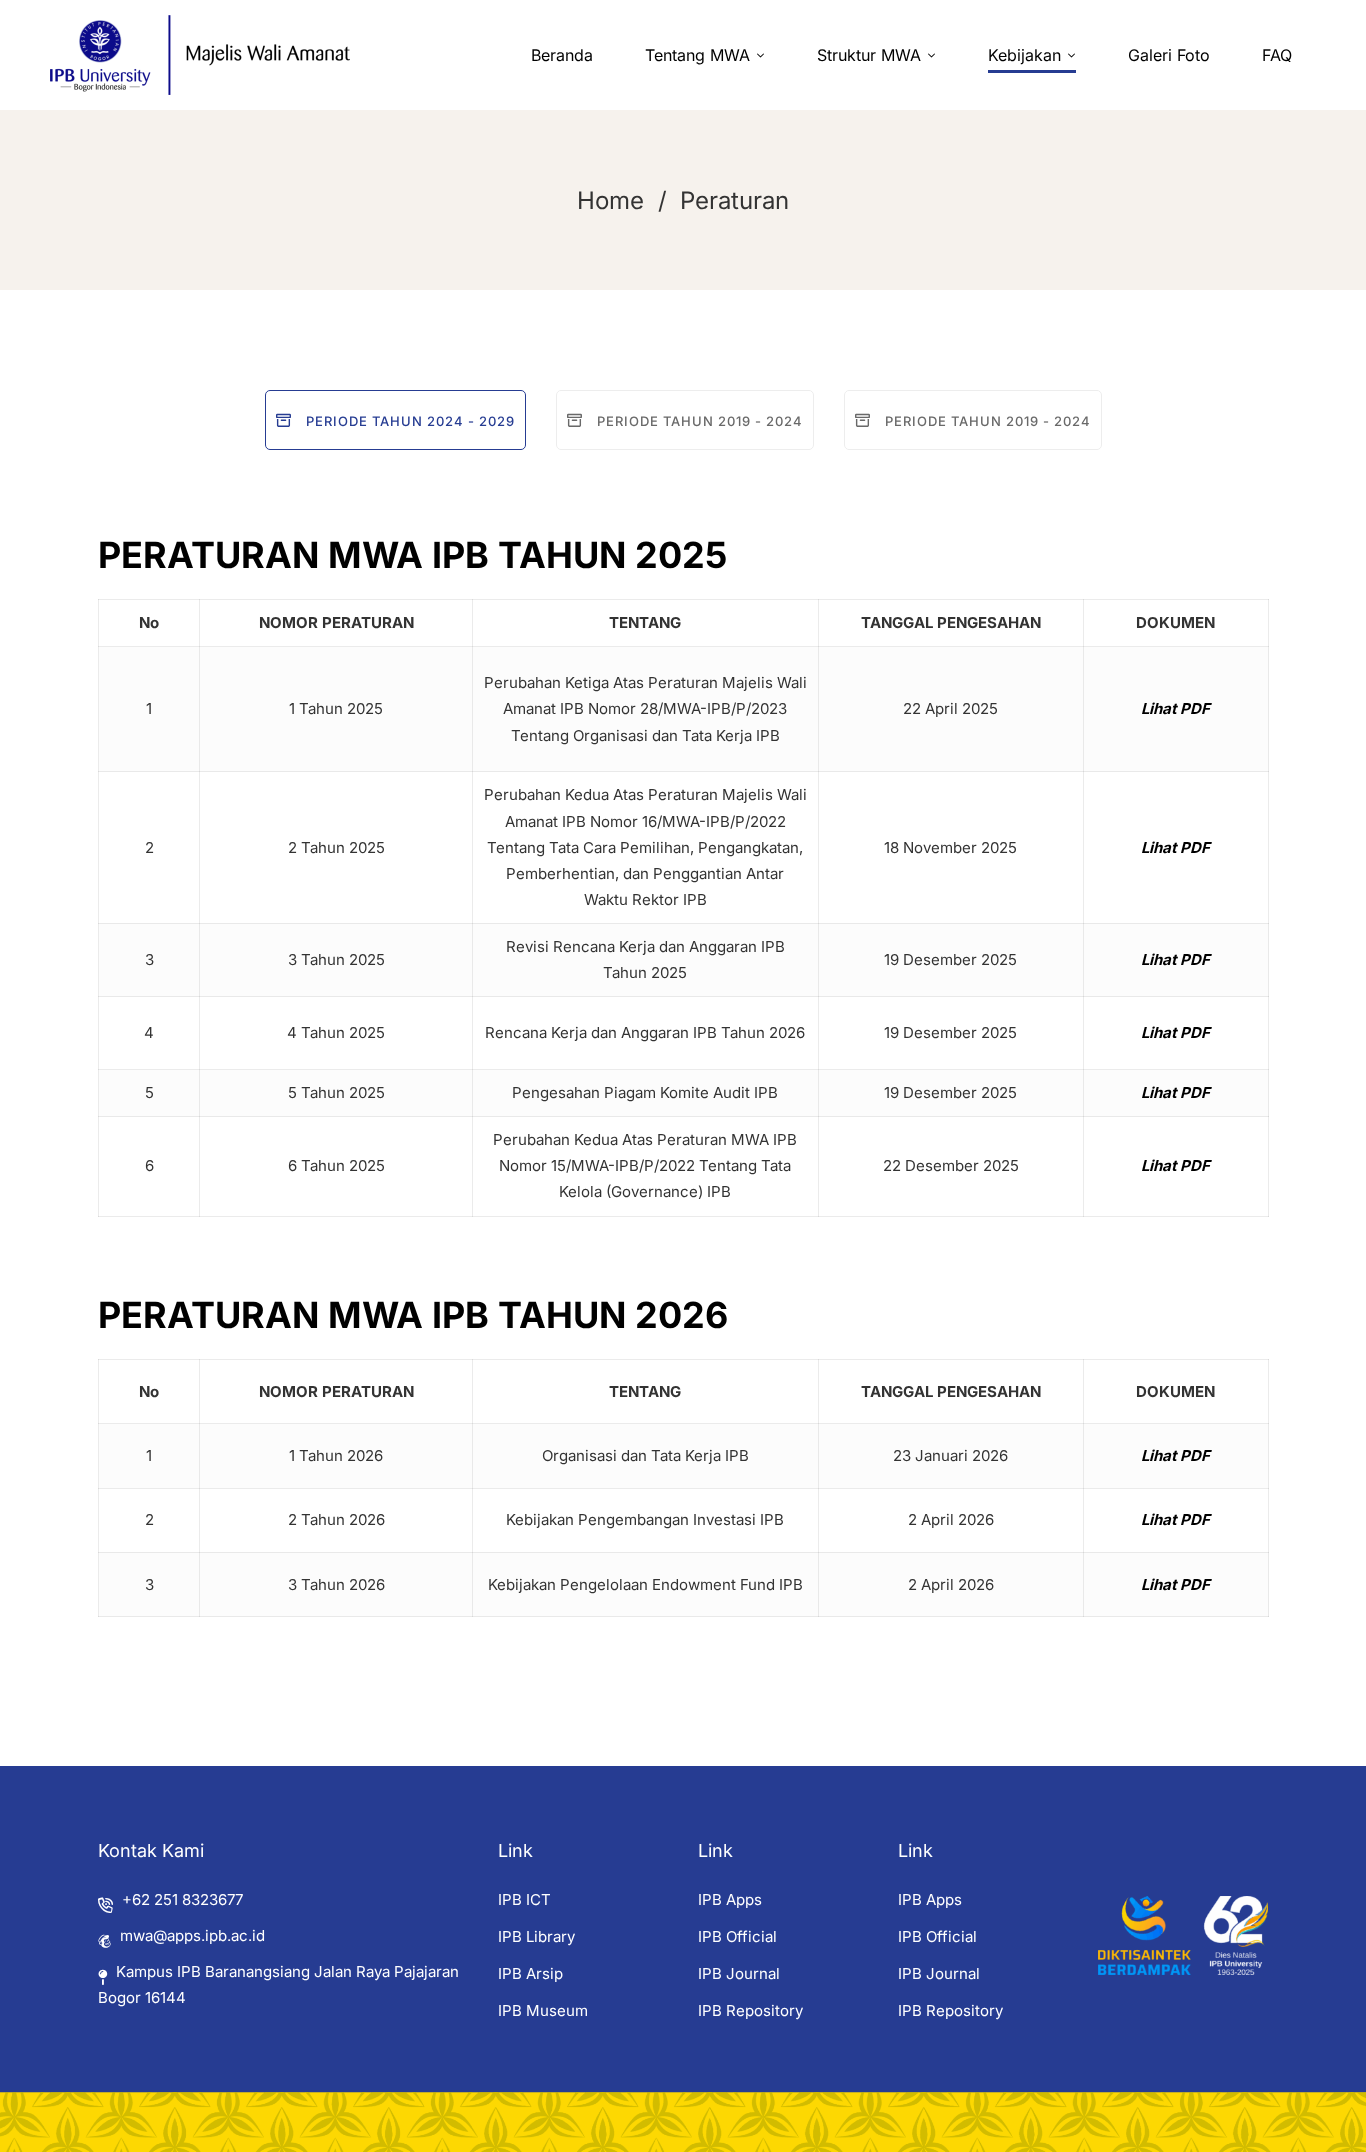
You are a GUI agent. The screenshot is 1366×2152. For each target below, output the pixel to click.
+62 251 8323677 (182, 1899)
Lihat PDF (1175, 708)
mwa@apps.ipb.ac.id (192, 1935)
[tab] (395, 420)
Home (610, 200)
